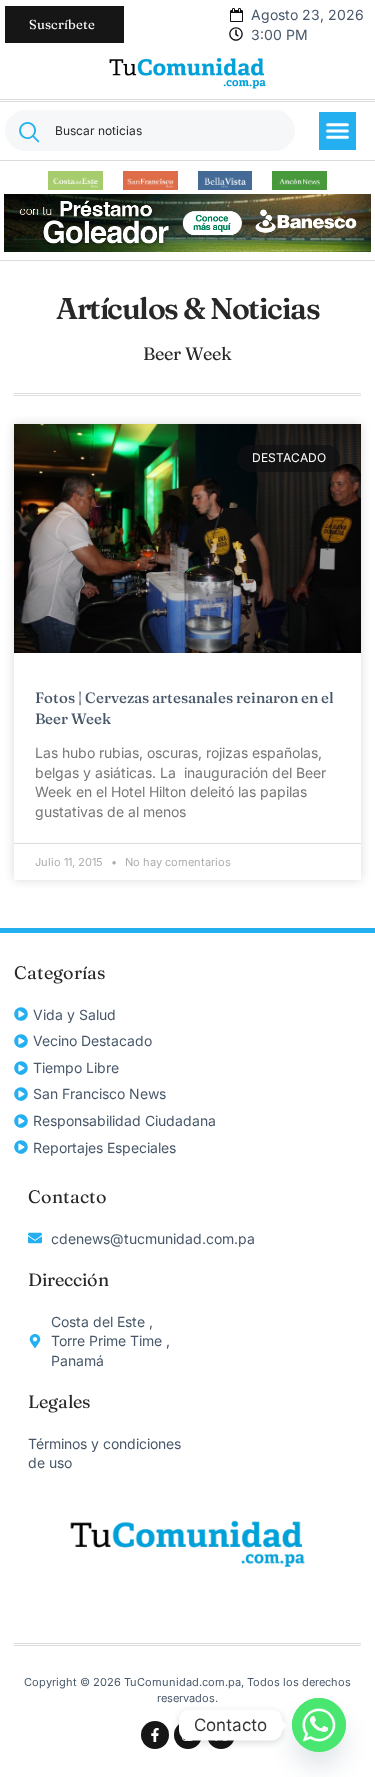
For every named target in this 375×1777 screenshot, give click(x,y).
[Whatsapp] (319, 1725)
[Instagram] (188, 1735)
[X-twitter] (221, 1735)
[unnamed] (188, 246)
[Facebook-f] (155, 1735)
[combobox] (150, 130)
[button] (338, 131)
